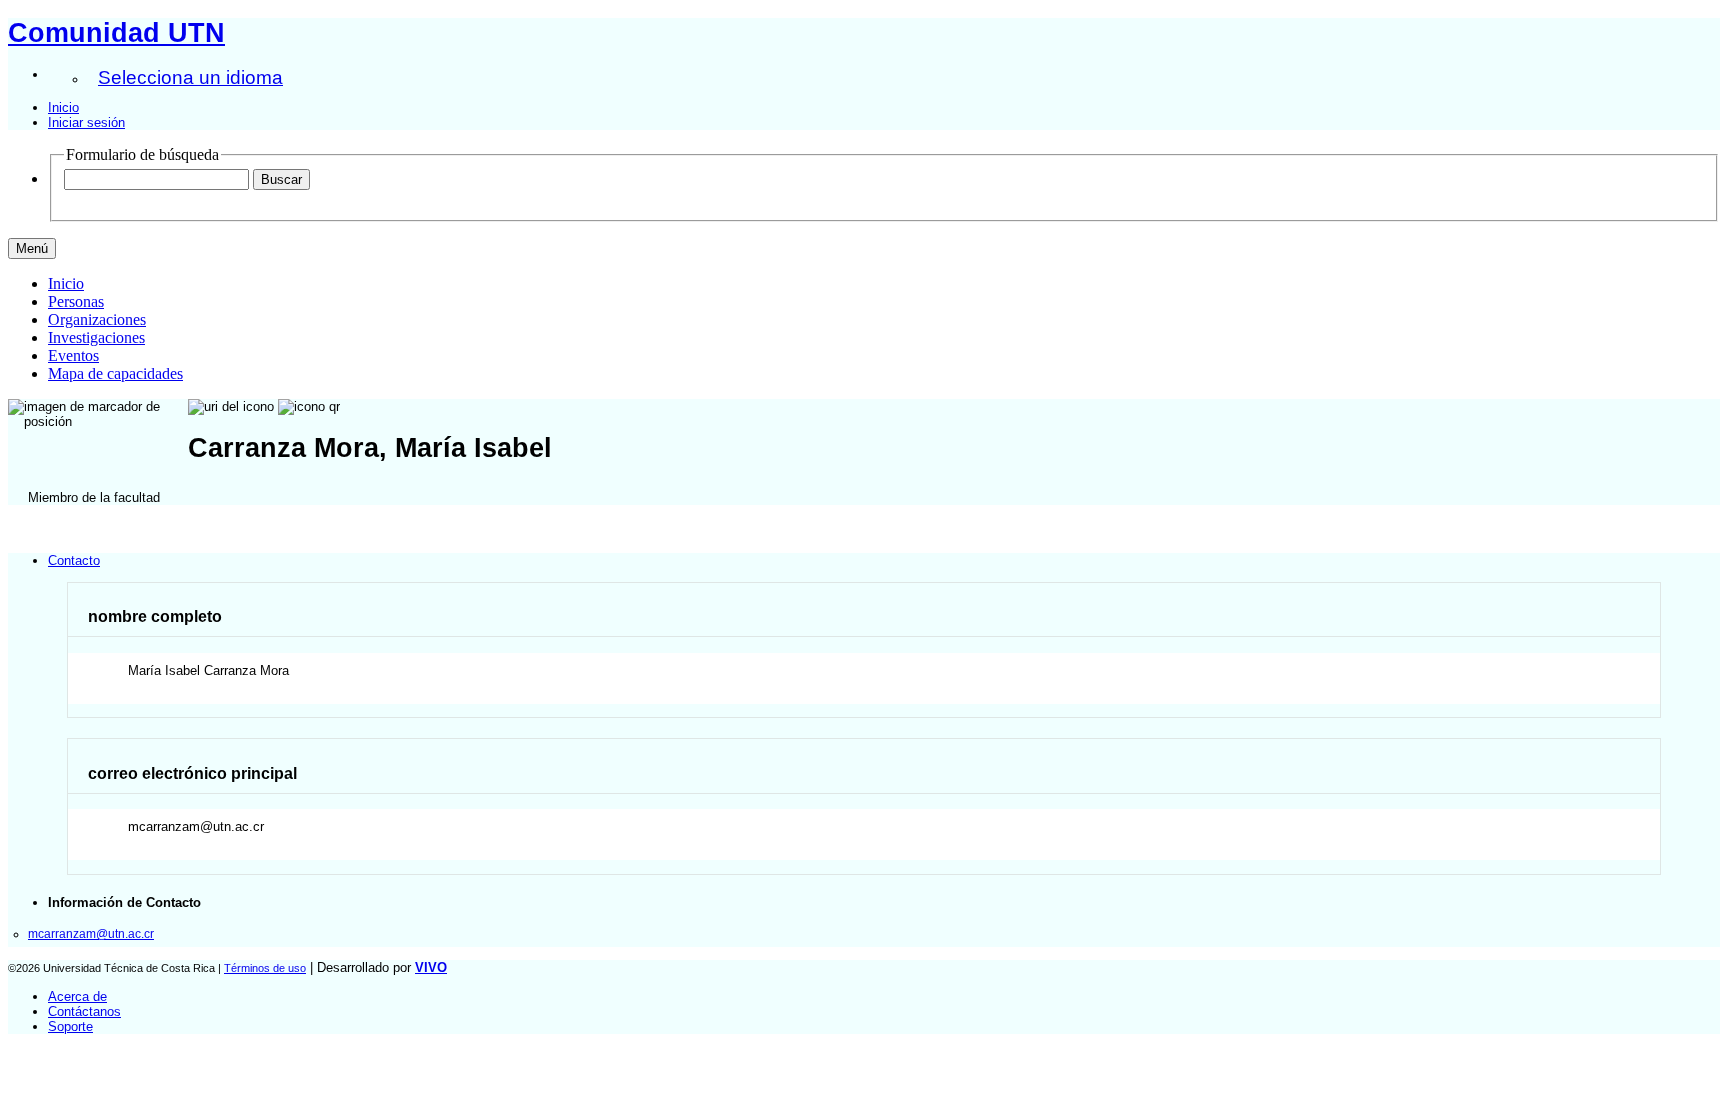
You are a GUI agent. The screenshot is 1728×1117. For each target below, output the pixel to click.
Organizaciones (97, 319)
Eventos (73, 355)
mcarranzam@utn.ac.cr (91, 933)
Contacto (74, 560)
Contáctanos (84, 1011)
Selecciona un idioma (190, 77)
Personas (76, 301)
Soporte (70, 1026)
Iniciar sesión (86, 122)
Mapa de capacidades (115, 373)
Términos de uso (265, 968)
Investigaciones (96, 337)
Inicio (63, 107)
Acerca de (77, 996)
